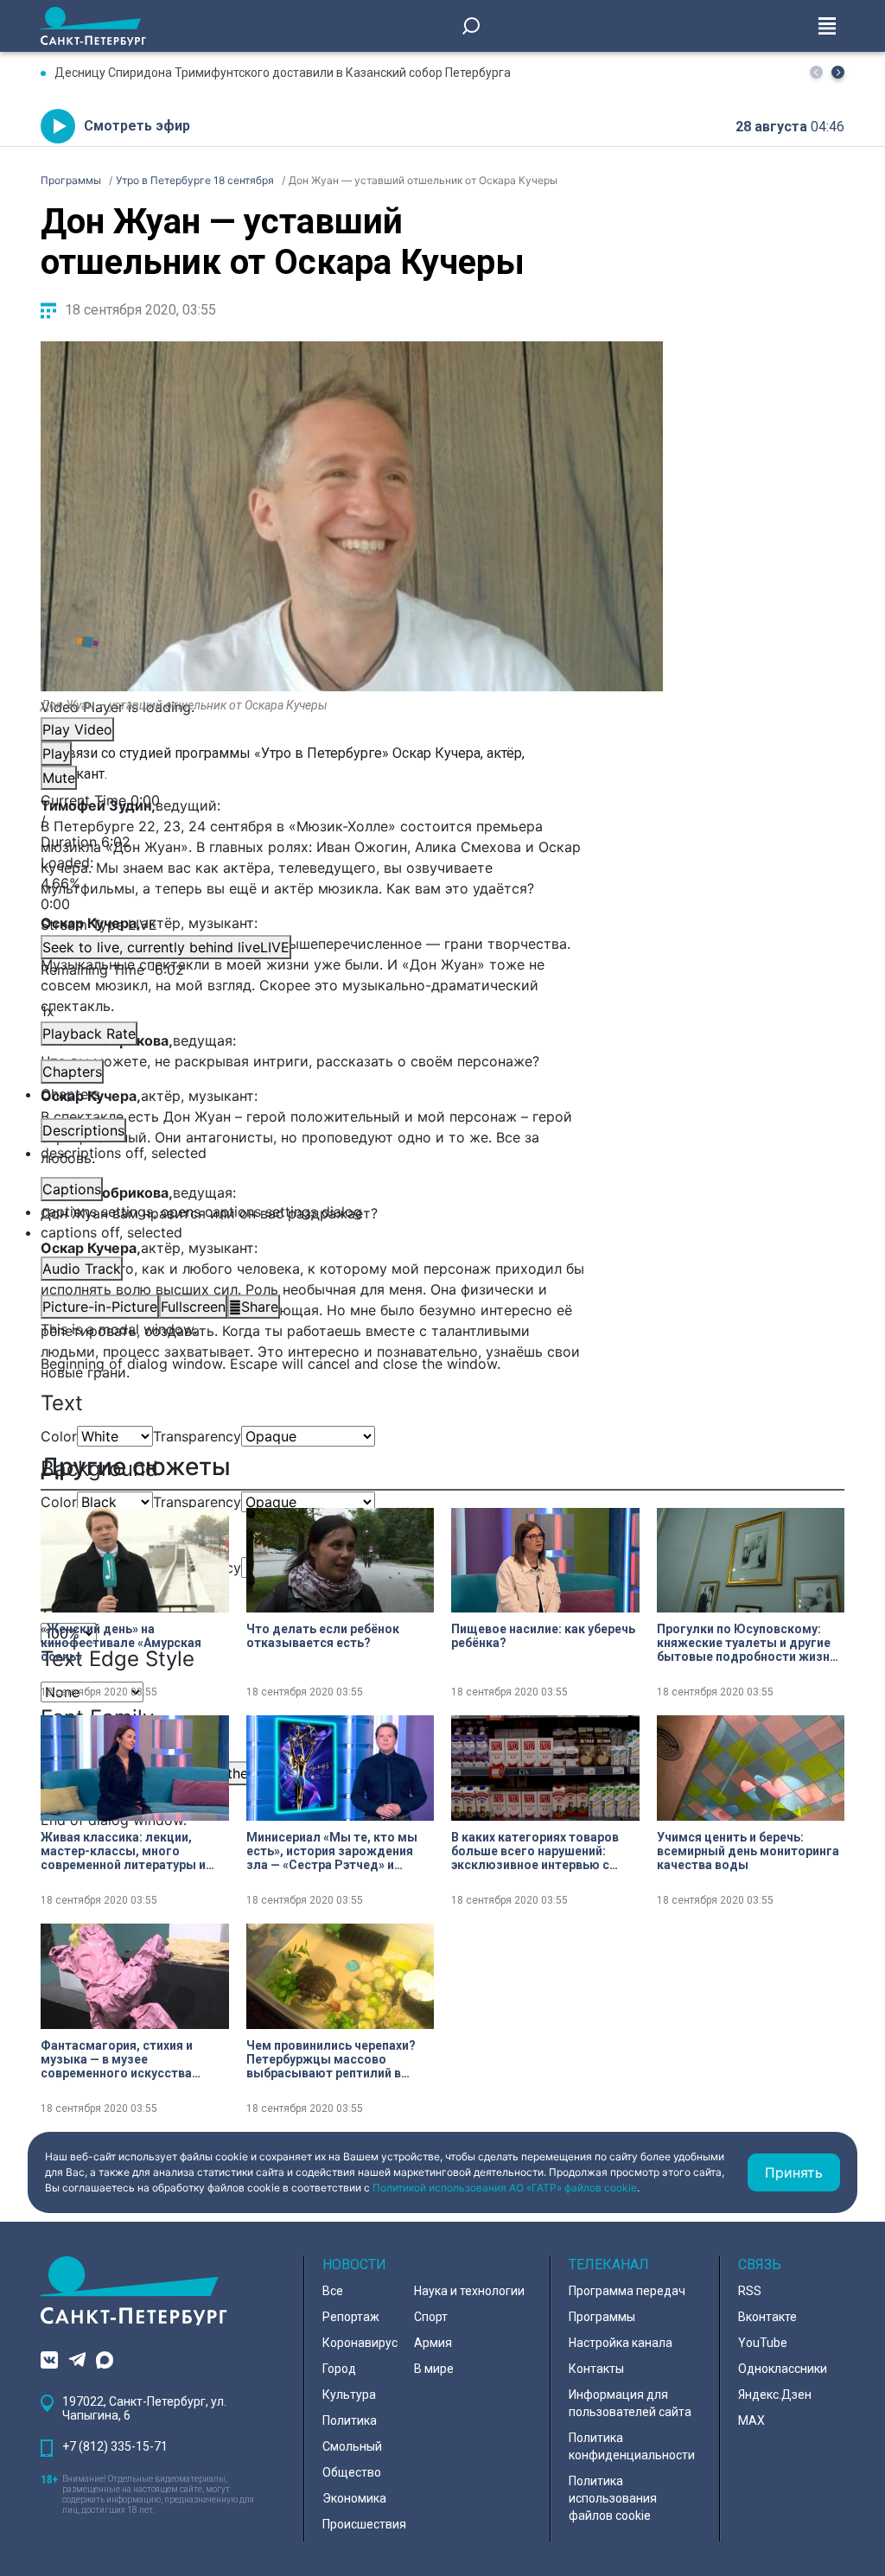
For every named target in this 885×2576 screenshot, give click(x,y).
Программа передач (627, 2291)
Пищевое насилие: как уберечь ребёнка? (543, 1636)
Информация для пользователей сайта (630, 2403)
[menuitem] (352, 1212)
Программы (602, 2317)
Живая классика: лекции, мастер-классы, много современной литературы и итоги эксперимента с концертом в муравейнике (123, 1851)
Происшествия (364, 2524)
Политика (350, 2420)
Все (333, 2291)
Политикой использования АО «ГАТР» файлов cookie (505, 2188)
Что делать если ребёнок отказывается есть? (323, 1636)
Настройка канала (621, 2343)
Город (339, 2369)
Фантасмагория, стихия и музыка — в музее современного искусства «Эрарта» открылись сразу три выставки (133, 2059)
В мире (434, 2369)
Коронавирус (360, 2343)
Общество (352, 2472)
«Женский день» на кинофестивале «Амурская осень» (121, 1643)
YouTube (763, 2343)
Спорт (431, 2317)
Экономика (354, 2498)
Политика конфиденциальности (632, 2446)
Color (59, 1436)
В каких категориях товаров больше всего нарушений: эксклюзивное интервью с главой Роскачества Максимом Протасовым (535, 1851)
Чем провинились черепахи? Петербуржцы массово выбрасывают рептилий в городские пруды (331, 2059)
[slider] (352, 883)
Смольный (352, 2446)
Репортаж (351, 2317)
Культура (349, 2395)
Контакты (596, 2369)
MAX (751, 2420)
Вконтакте (767, 2317)
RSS (750, 2291)
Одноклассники (783, 2369)
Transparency (197, 1436)
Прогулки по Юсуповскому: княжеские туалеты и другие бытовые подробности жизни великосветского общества (747, 1643)
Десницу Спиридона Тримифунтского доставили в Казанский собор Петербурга (283, 73)
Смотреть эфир (137, 126)
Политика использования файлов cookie (613, 2498)
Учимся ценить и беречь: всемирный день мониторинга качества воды (748, 1851)
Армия (433, 2343)
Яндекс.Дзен (775, 2395)
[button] (838, 72)
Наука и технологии (469, 2291)
